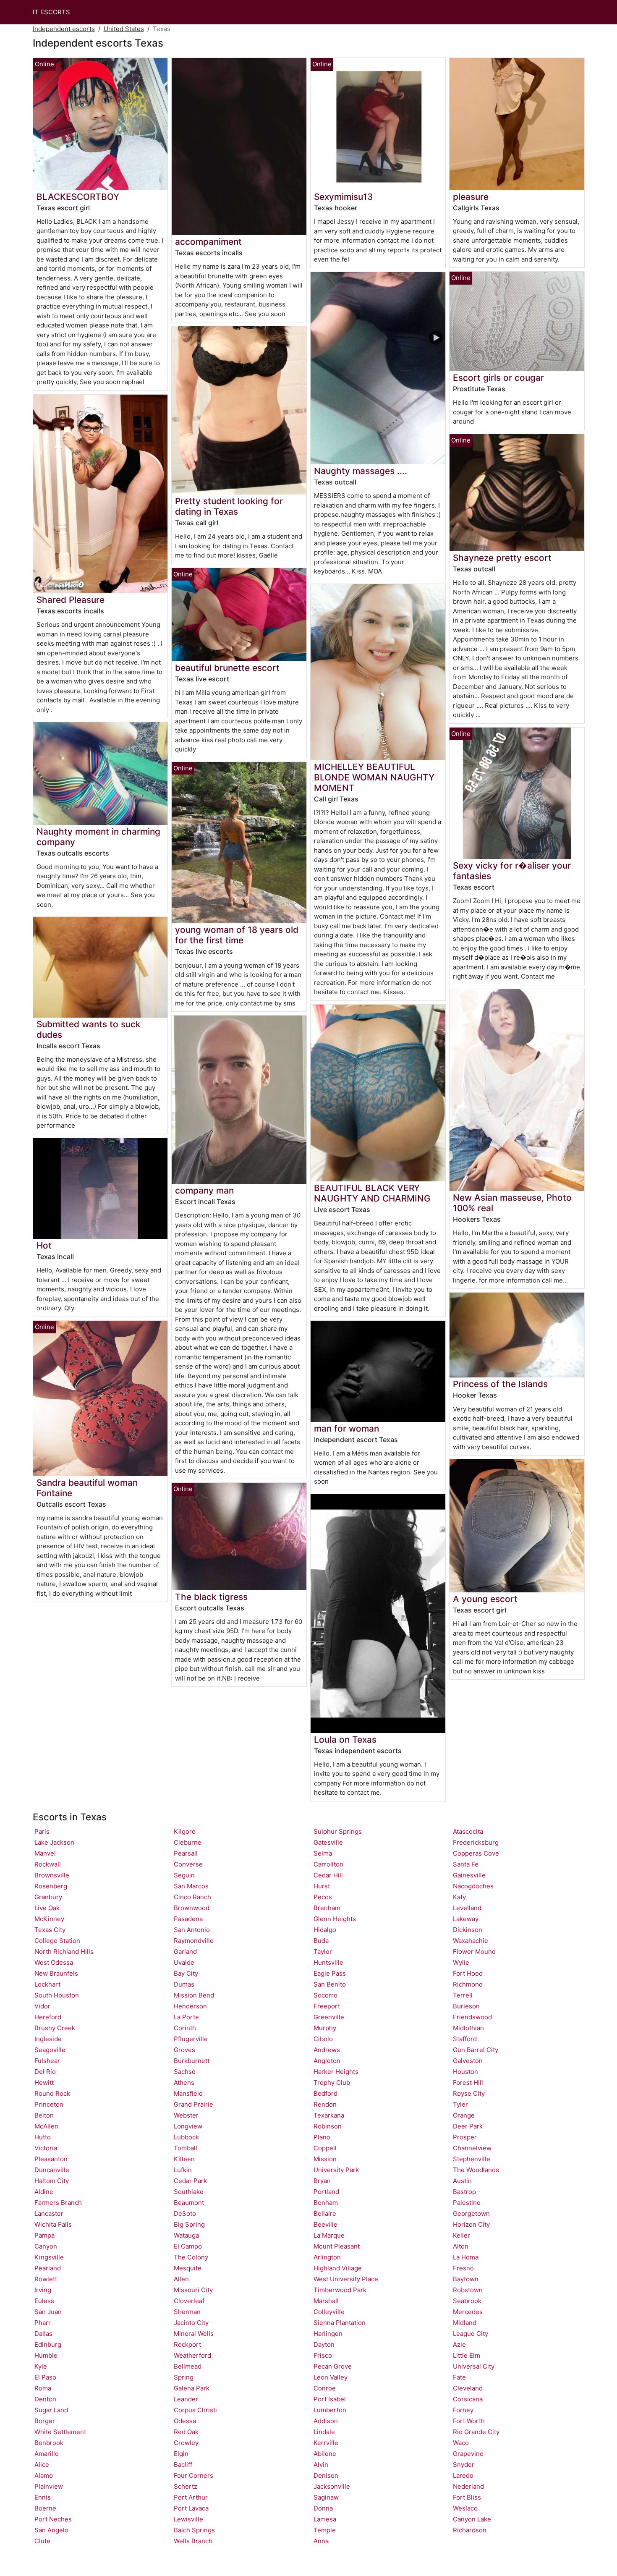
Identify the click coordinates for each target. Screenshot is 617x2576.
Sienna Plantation (340, 2323)
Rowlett (46, 2279)
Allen (181, 2279)
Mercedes (468, 2312)
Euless (44, 2301)
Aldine (44, 2192)
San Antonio (192, 1930)
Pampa (44, 2235)
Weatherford (192, 2355)
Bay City (186, 1973)
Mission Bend (194, 1995)
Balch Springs (194, 2530)
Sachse (185, 2072)
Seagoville (50, 2050)
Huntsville (328, 1962)
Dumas (184, 1984)
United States (124, 29)
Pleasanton (51, 2159)
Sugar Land (51, 2410)
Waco (461, 2443)
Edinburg (48, 2344)
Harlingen (328, 2334)
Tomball (186, 2148)
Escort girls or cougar (498, 378)
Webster (186, 2115)
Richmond (468, 1984)
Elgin (181, 2454)
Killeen (184, 2159)
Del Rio (45, 2072)
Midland (465, 2323)
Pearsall (186, 1853)
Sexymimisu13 (343, 197)
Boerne (45, 2508)
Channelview (472, 2148)
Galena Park (192, 2388)
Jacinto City (191, 2323)
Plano (322, 2137)
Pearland (48, 2268)
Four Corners (193, 2475)
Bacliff (183, 2465)
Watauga (186, 2235)
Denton (45, 2399)
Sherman (187, 2312)
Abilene (325, 2454)
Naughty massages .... (361, 471)
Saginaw (326, 2497)
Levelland (467, 1908)
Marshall (326, 2301)
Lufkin (183, 2170)
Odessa (185, 2421)
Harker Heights (336, 2072)
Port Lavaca (191, 2508)
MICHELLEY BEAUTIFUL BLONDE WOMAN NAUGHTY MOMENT (374, 777)
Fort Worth (469, 2421)
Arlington (327, 2257)
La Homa (466, 2257)
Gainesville (469, 1875)
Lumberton (330, 2410)
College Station (57, 1941)
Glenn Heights (335, 1919)
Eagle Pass (330, 1973)
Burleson (466, 2006)
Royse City (469, 2093)
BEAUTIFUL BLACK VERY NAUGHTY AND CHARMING (372, 1193)
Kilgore (185, 1831)
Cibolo (323, 2039)
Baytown (466, 2279)
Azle (459, 2344)
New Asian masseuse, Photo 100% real (512, 1203)
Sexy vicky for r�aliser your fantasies (512, 871)
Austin (462, 2181)
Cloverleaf (189, 2301)
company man (204, 1190)
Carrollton (328, 1864)
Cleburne (188, 1842)
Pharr (43, 2323)
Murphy (325, 2028)
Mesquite (188, 2268)
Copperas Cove (476, 1853)
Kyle (41, 2366)
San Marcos (191, 1886)
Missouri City (193, 2290)
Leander (186, 2399)
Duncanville (52, 2170)
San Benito (330, 1984)
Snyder (464, 2465)
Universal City (474, 2366)
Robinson (328, 2126)
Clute (42, 2541)
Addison (326, 2421)
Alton (461, 2246)
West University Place (346, 2279)
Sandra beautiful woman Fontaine (87, 1488)
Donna (323, 2508)
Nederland (468, 2486)
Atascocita (468, 1831)
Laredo (463, 2475)
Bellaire (325, 2213)
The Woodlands (476, 2170)
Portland (326, 2192)
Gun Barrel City (476, 2050)
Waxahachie (471, 1941)
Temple (325, 2530)
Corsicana (468, 2399)
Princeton (49, 2104)
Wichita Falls (53, 2224)
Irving (43, 2290)
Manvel (45, 1853)
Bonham (326, 2203)
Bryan (322, 2181)
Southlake (189, 2192)
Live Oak (47, 1908)
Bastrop (464, 2192)
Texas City (50, 1930)
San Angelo (51, 2530)
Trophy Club (332, 2083)
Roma (43, 2388)
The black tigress (211, 1597)
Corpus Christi (195, 2410)
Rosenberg (51, 1886)
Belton (44, 2115)
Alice (42, 2465)
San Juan (48, 2312)
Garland (185, 1952)
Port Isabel (330, 2399)
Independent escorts (64, 29)
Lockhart (47, 1984)
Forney (463, 2410)
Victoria (46, 2148)
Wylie (461, 1962)
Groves (184, 2050)
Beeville (325, 2224)
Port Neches (53, 2519)
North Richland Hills (64, 1952)
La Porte (186, 2017)
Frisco (323, 2355)
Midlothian (468, 2028)
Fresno (463, 2268)
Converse (188, 1864)
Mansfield (188, 2093)
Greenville (329, 2017)
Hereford (48, 2017)
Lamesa (325, 2519)
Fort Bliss (467, 2497)
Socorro (325, 1995)
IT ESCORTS (51, 12)
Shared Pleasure (71, 600)
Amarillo (47, 2454)
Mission (325, 2159)
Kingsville (49, 2257)
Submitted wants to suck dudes (89, 1029)
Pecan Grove (333, 2366)
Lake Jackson (54, 1842)
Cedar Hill (328, 1875)
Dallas (43, 2334)
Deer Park (468, 2126)
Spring (184, 2377)
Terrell (463, 1995)
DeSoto (185, 2213)
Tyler (460, 2104)
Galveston (468, 2061)
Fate (459, 2377)
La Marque (329, 2235)
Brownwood (192, 1908)
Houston (465, 2072)
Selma (323, 1853)
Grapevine (468, 2454)
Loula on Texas (345, 1740)
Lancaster (49, 2213)
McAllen (46, 2126)
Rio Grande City (476, 2432)
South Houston (57, 1995)
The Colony (191, 2257)
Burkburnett (192, 2061)
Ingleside (48, 2039)
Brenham (327, 1908)
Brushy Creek (55, 2028)
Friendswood (472, 2017)
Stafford (465, 2039)
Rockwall (48, 1864)
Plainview (49, 2486)
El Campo (188, 2246)
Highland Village (338, 2268)
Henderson (190, 2006)
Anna (321, 2541)
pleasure (471, 197)
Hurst (322, 1886)
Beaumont (189, 2203)
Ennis (43, 2497)
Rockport (187, 2344)
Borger (45, 2421)
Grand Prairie (193, 2104)
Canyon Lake (472, 2519)
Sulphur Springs (338, 1831)
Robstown (468, 2290)
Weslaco (465, 2508)
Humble (46, 2355)
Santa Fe (466, 1864)
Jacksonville (332, 2486)
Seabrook (467, 2301)
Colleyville (329, 2312)
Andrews (327, 2050)
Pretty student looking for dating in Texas (229, 506)
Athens (184, 2083)
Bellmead (188, 2366)
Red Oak (186, 2432)
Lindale (324, 2432)
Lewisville (188, 2519)
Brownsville (52, 1875)
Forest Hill (468, 2083)
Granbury (48, 1897)
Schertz (186, 2486)
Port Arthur (191, 2497)
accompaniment (208, 242)
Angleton (327, 2061)
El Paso (45, 2377)
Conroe (325, 2388)
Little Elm (467, 2355)
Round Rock (52, 2093)
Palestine (467, 2203)
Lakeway (466, 1919)
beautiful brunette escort (227, 668)
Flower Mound (474, 1952)
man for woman (346, 1428)
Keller (461, 2235)
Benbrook (49, 2443)
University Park (336, 2170)
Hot (44, 1245)
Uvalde (184, 1962)
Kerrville (326, 2443)
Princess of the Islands (500, 1384)
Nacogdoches (473, 1886)
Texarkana (329, 2115)
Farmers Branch (58, 2203)
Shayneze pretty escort (502, 558)
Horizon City (471, 2224)
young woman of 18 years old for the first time (237, 935)
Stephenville (472, 2159)
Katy (459, 1897)
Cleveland (468, 2388)
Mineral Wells (194, 2334)
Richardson (470, 2530)
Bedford (325, 2093)
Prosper (465, 2137)
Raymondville (194, 1941)
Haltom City (52, 2181)
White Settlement (60, 2432)
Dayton (324, 2344)
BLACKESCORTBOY (78, 197)
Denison (326, 2475)
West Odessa (54, 1962)
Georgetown (471, 2213)
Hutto (43, 2137)
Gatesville (328, 1842)
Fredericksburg (476, 1842)
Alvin (321, 2465)
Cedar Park (190, 2181)
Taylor (323, 1952)
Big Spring (189, 2224)
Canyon (46, 2246)
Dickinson (468, 1930)
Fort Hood (468, 1973)
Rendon (325, 2104)
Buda (321, 1941)
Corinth (185, 2028)
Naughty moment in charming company (98, 837)
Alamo (44, 2475)
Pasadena (188, 1919)
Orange (464, 2115)
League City (471, 2334)
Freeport (327, 2006)
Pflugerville (191, 2039)
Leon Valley (331, 2377)
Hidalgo (325, 1930)
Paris (42, 1831)
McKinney (49, 1919)
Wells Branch (193, 2541)
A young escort (485, 1599)
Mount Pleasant (337, 2246)
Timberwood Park (340, 2290)
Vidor (42, 2006)
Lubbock (186, 2137)
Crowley (186, 2443)
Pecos (323, 1897)
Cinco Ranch (192, 1897)
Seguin (184, 1875)
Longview (188, 2126)
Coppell (325, 2148)
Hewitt (44, 2083)
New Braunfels (56, 1973)
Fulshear (47, 2061)
